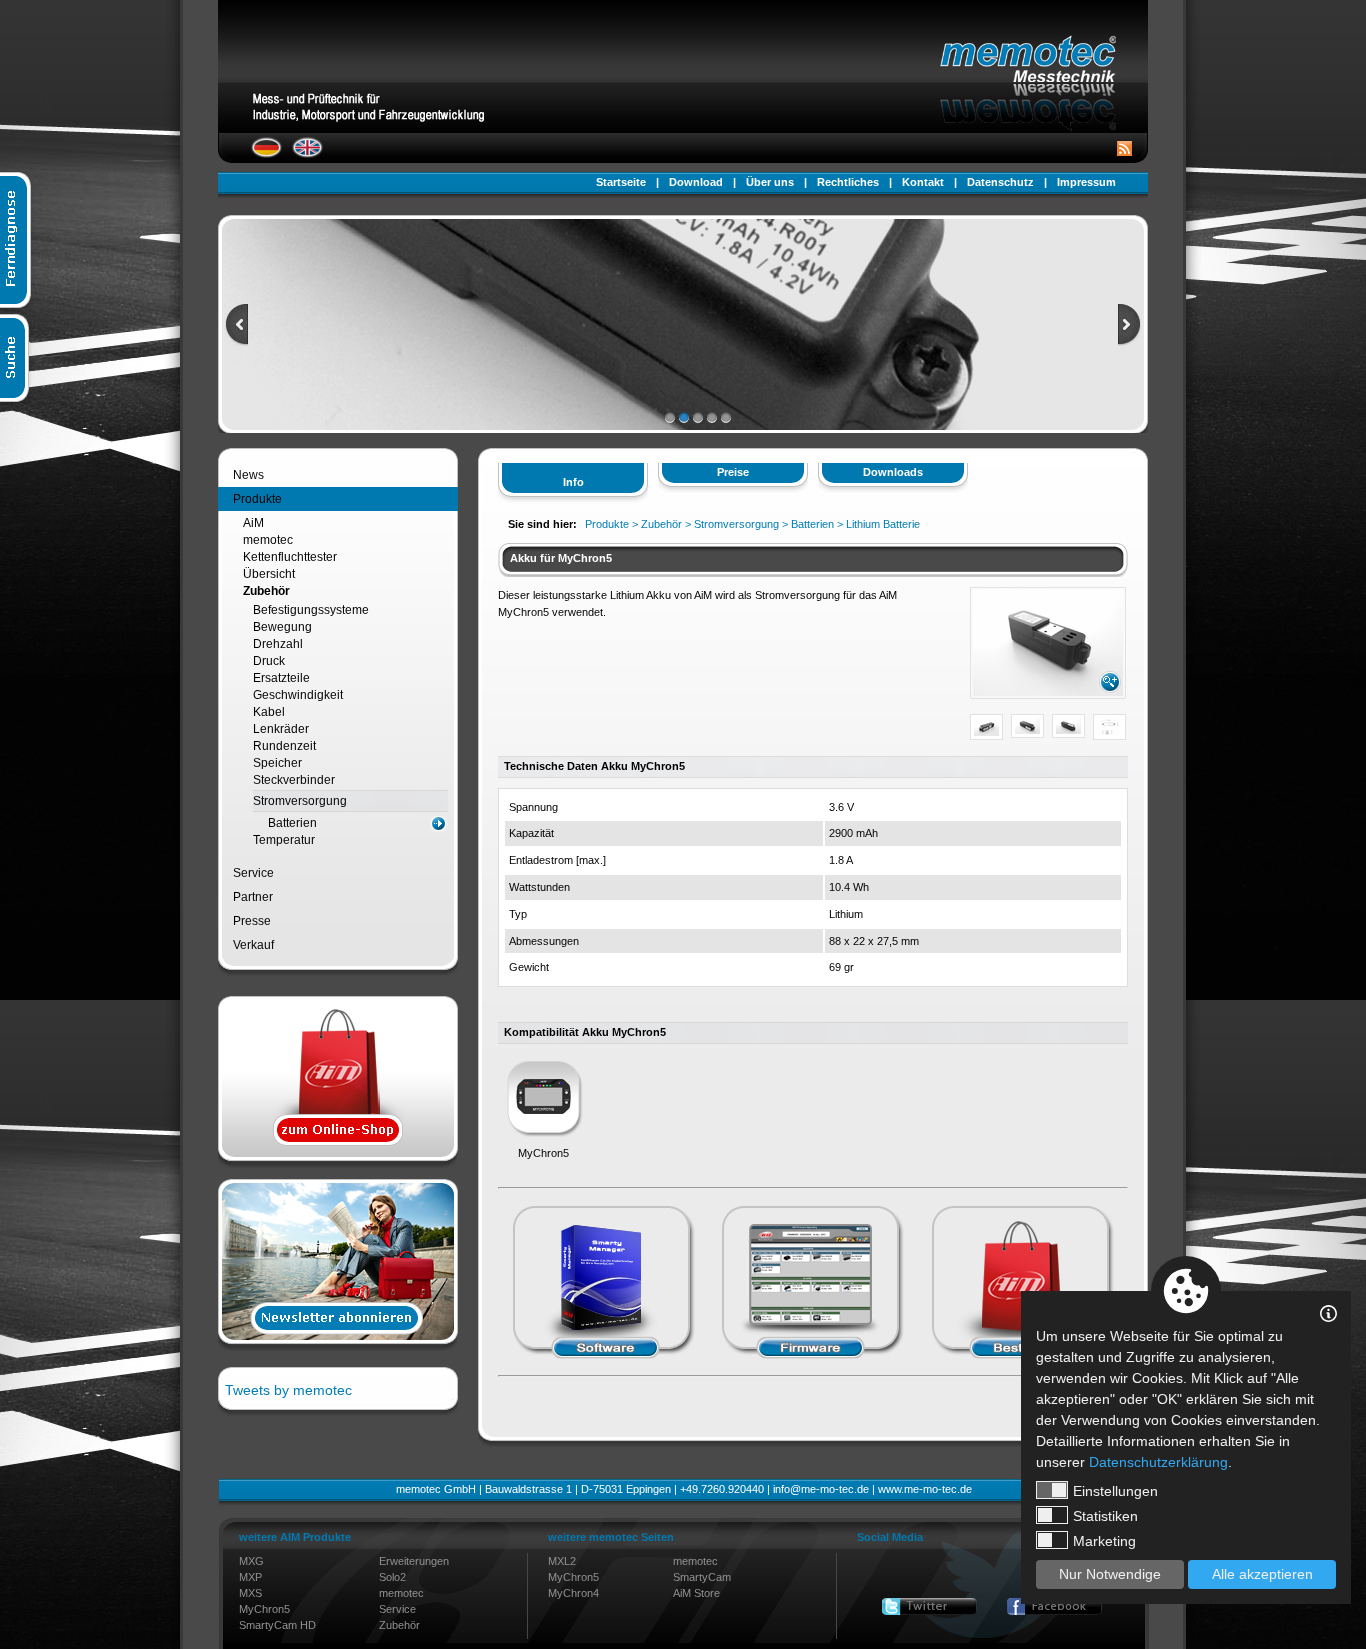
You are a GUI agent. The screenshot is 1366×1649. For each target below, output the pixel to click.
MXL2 (562, 1561)
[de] (266, 154)
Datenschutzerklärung (1158, 1462)
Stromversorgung (300, 801)
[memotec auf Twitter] (929, 1606)
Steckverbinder (294, 780)
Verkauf (253, 945)
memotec (268, 540)
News (248, 475)
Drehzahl (278, 644)
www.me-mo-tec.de (925, 1489)
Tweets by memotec (288, 1390)
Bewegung (282, 627)
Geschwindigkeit (298, 695)
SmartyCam (702, 1577)
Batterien (292, 823)
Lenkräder (281, 729)
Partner (253, 897)
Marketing (1104, 1541)
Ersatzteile (281, 678)
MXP (250, 1577)
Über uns (770, 182)
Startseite (621, 182)
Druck (269, 661)
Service (253, 873)
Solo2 (392, 1577)
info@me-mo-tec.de (821, 1489)
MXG (251, 1561)
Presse (252, 921)
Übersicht (269, 574)
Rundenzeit (284, 746)
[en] (307, 154)
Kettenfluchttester (290, 557)
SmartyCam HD (277, 1625)
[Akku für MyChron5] (1048, 692)
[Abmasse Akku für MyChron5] (1109, 732)
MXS (250, 1593)
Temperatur (284, 840)
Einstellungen (1115, 1491)
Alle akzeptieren (1262, 1574)
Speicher (277, 763)
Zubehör (266, 591)
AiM (253, 523)
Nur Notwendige (1110, 1574)
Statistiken (1105, 1516)
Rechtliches (848, 182)
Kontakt (923, 182)
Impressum (1086, 182)
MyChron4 (573, 1593)
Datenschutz (1000, 182)
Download (696, 182)
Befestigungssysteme (311, 610)
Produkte (257, 499)
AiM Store (696, 1593)
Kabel (269, 712)
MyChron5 (264, 1609)
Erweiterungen (414, 1561)
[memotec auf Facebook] (1054, 1606)
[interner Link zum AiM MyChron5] (543, 1136)
